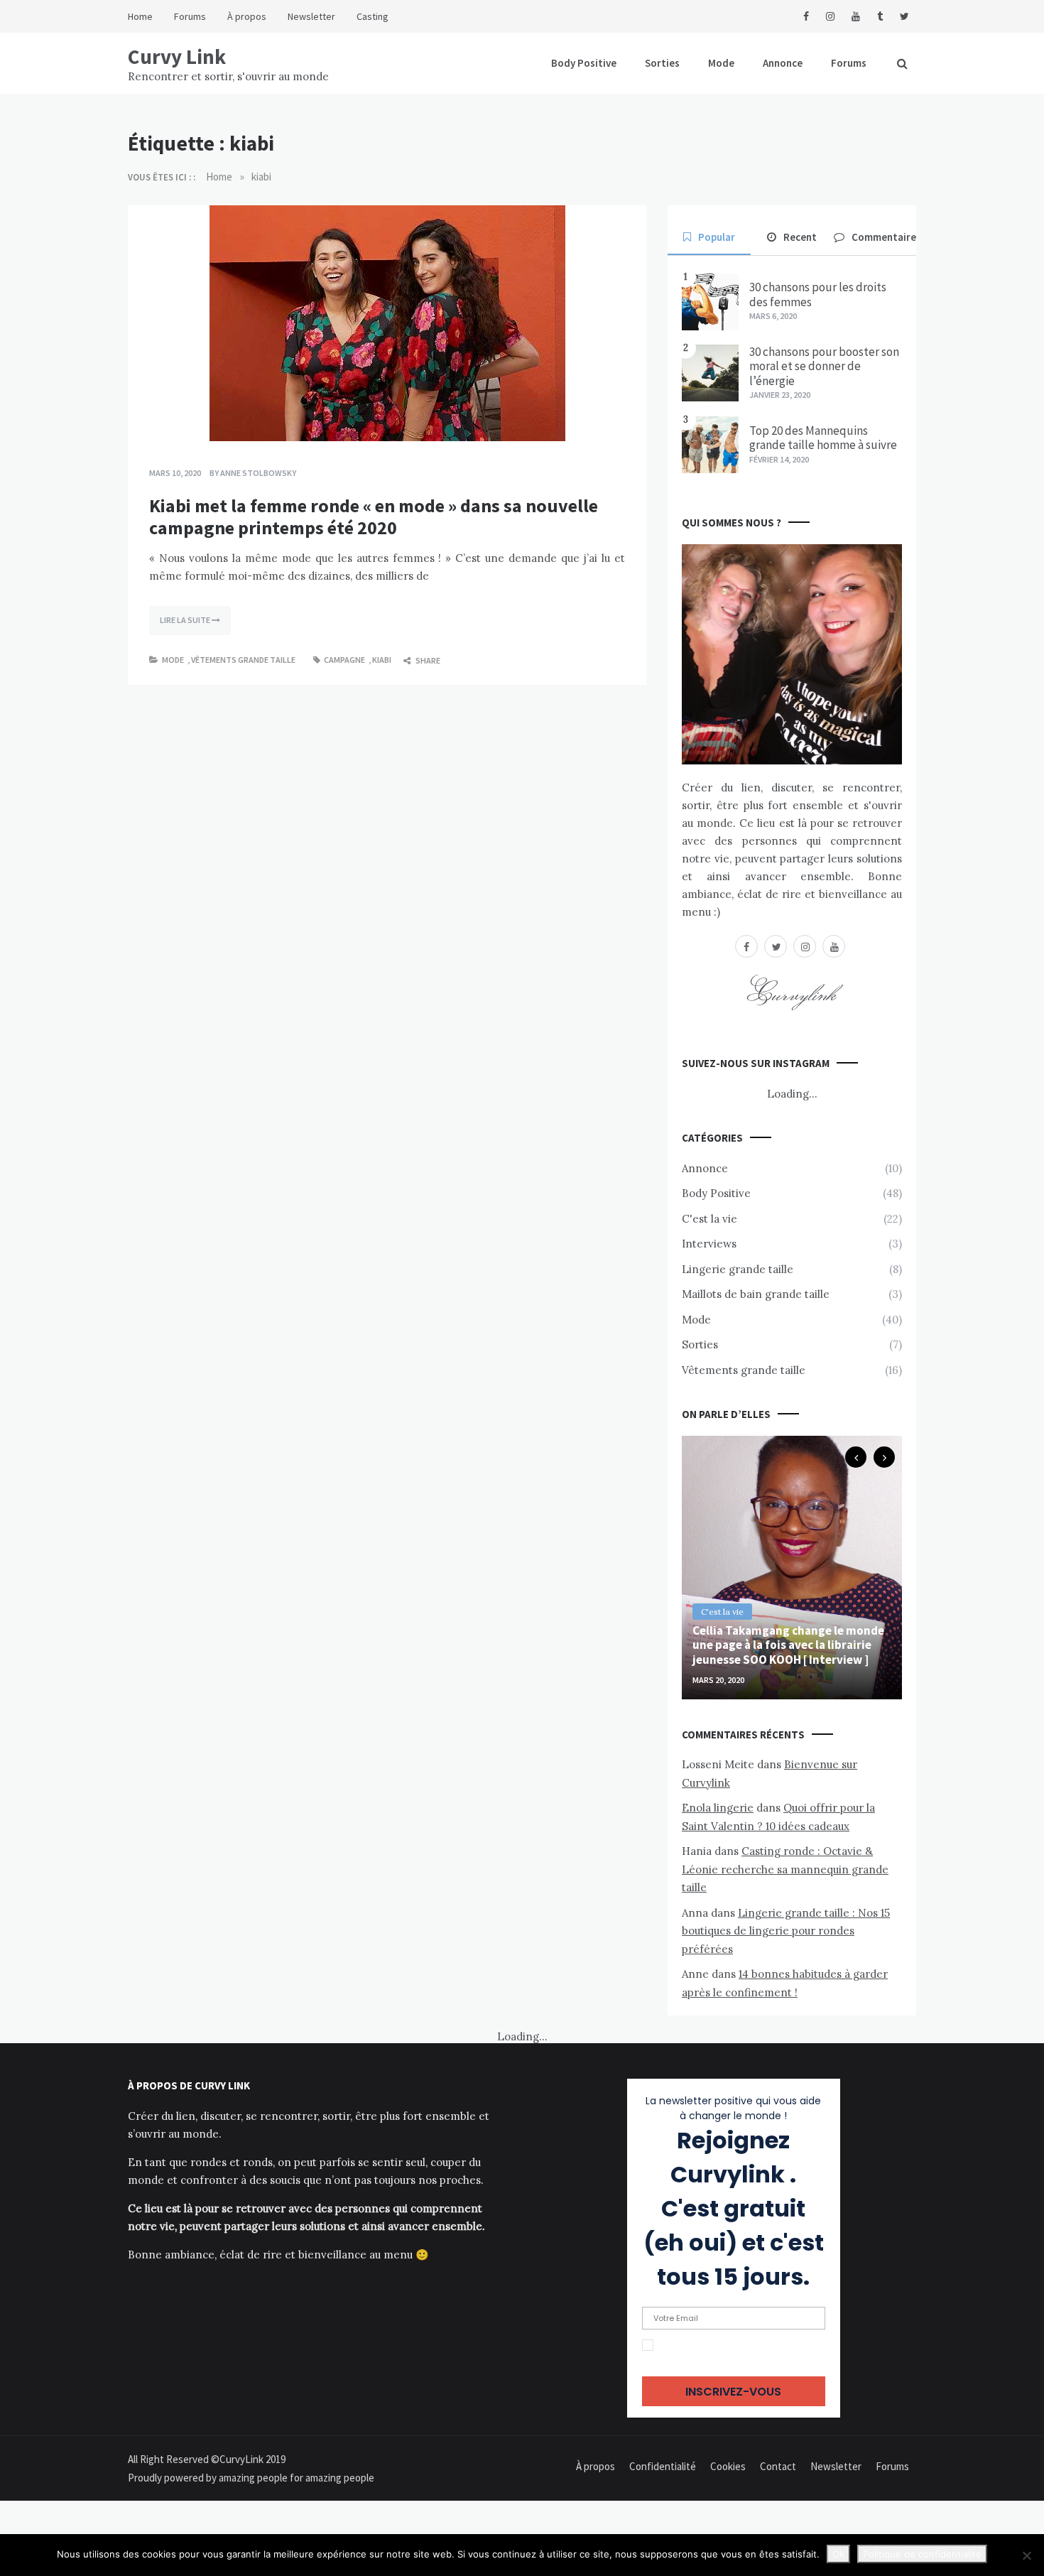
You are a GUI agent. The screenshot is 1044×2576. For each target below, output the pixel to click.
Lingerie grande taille (738, 1269)
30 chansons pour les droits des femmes (818, 294)
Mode (721, 63)
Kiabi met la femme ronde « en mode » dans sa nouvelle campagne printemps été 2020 (374, 516)
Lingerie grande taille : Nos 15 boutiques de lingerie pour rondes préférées (786, 1931)
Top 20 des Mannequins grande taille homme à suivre (823, 438)
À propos (247, 16)
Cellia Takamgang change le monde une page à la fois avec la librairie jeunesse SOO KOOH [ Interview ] (788, 1645)
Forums (190, 16)
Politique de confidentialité (922, 2554)
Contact (778, 2466)
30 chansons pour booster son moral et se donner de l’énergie (824, 366)
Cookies (728, 2466)
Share (427, 660)
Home (140, 16)
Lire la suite (186, 620)
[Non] (1026, 2555)
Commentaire (884, 237)
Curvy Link (177, 56)
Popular (717, 237)
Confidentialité (663, 2466)
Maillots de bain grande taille (756, 1294)
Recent (800, 237)
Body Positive (584, 63)
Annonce (783, 63)
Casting (373, 16)
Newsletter (311, 16)
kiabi (382, 660)
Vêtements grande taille (243, 660)
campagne (344, 660)
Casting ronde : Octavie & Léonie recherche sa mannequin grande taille (785, 1869)
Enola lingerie (718, 1808)
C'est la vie (709, 1219)
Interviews (709, 1244)
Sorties (662, 63)
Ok (838, 2554)
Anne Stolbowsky (258, 473)
